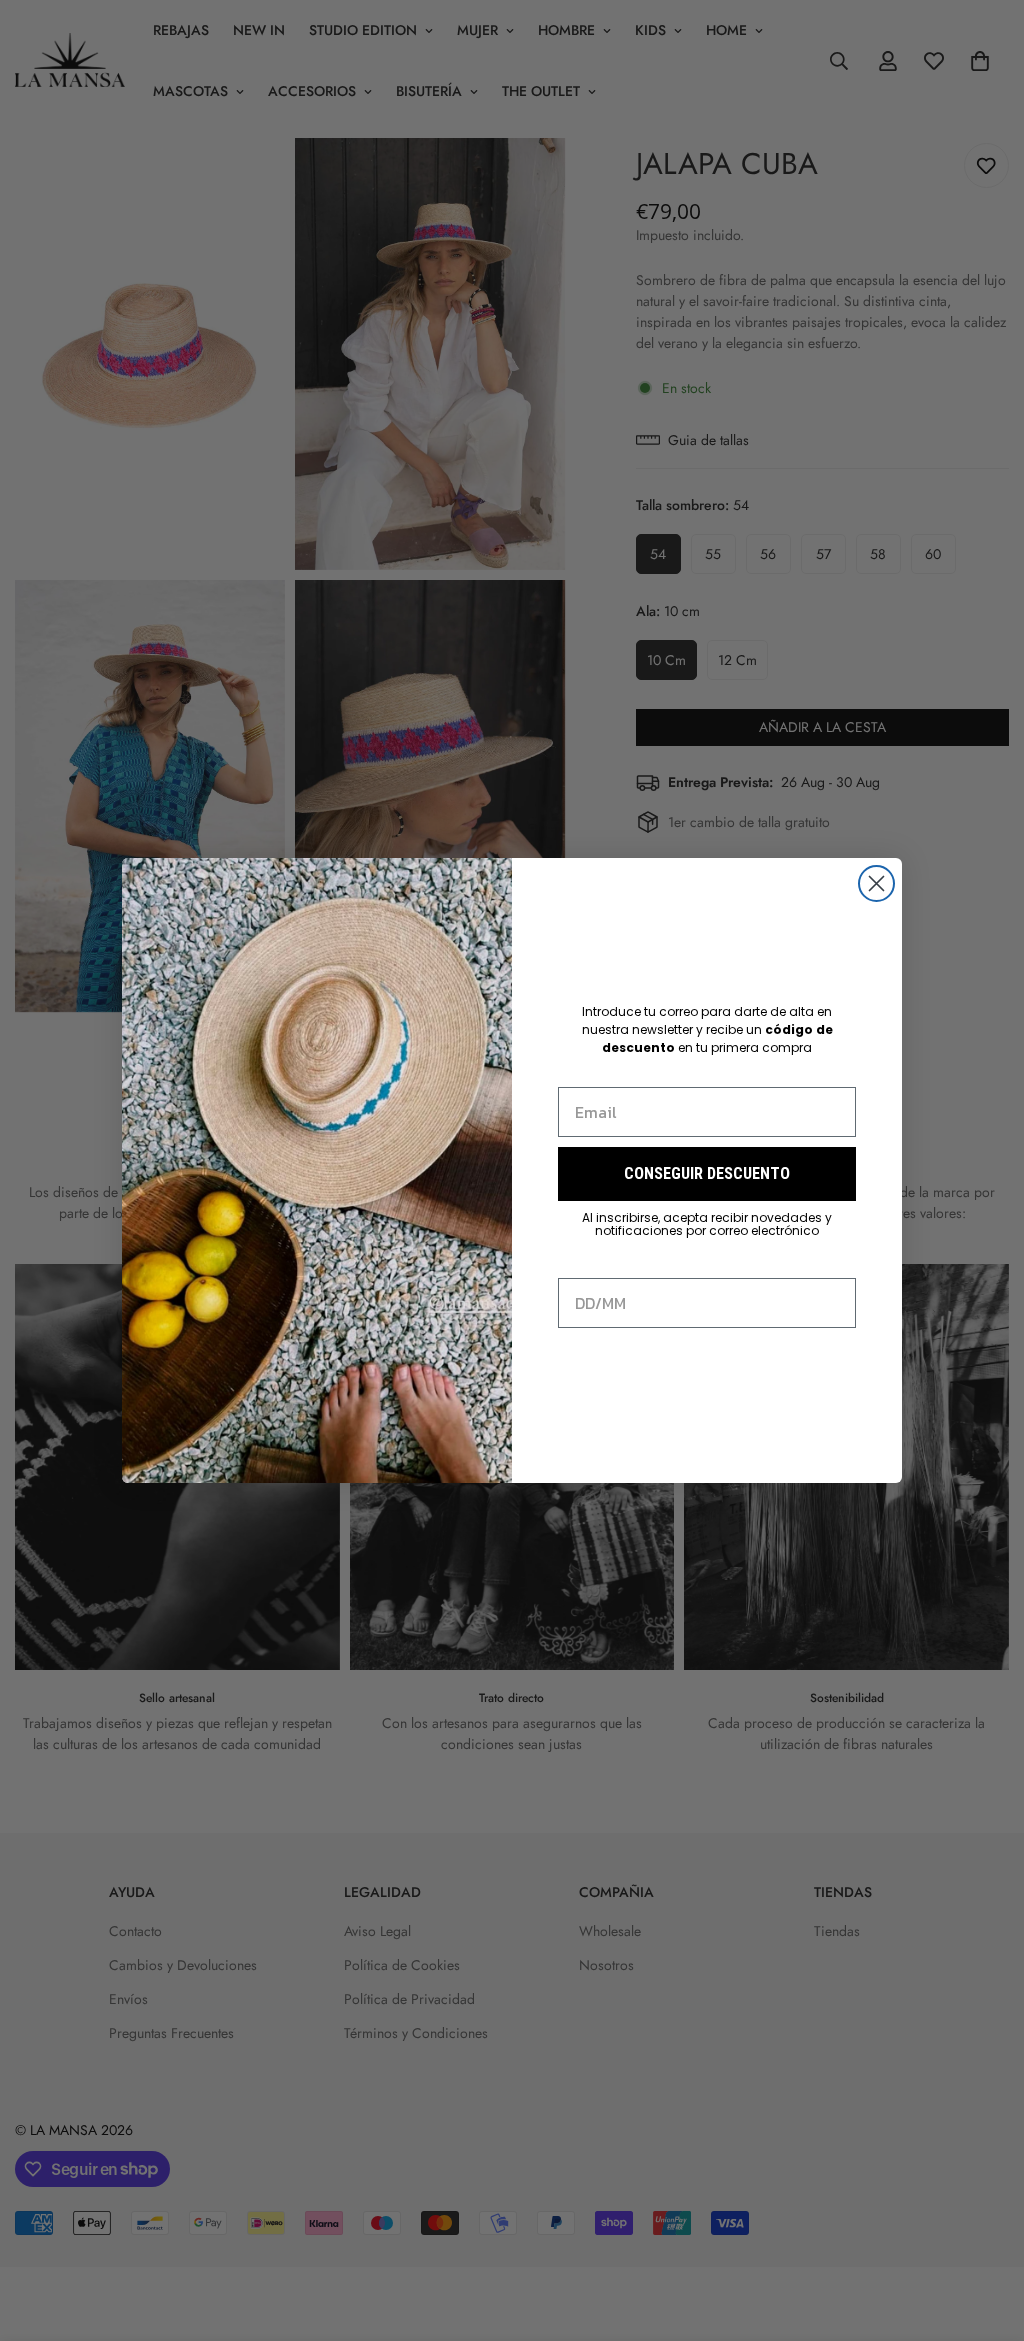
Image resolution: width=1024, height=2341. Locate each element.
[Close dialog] (876, 883)
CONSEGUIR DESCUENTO (707, 1173)
